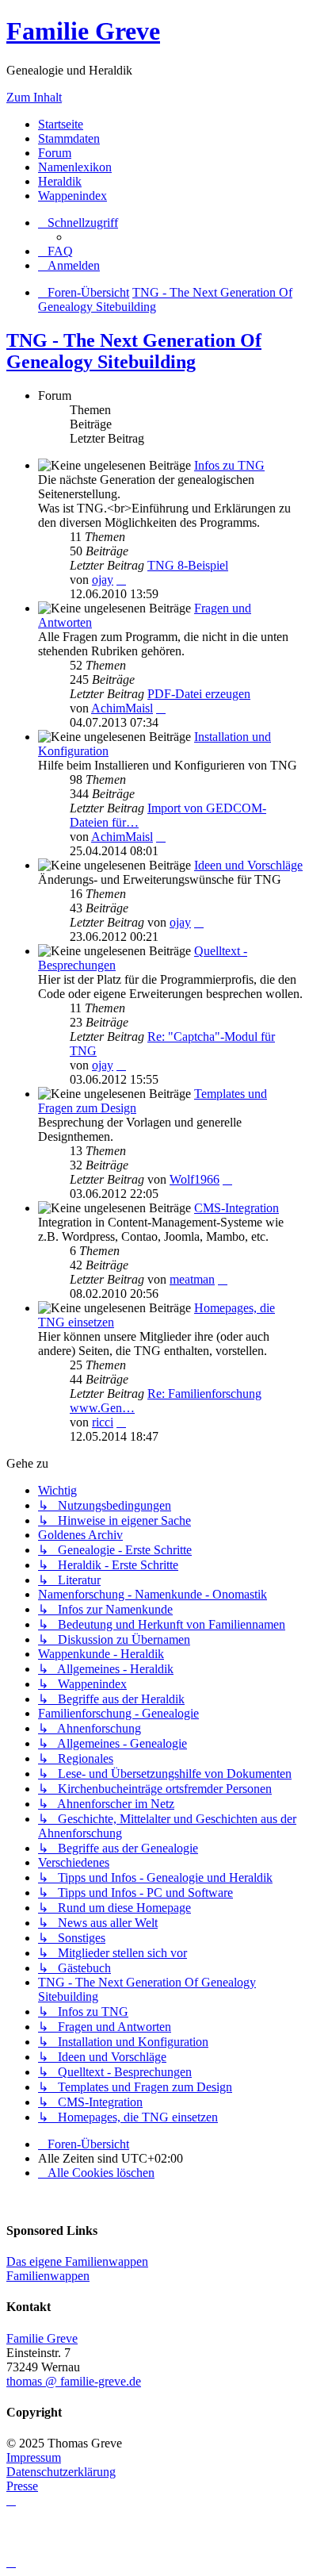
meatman (192, 1279)
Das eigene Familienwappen (77, 2261)
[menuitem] (55, 251)
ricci (103, 1422)
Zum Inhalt (34, 97)
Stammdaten (69, 138)
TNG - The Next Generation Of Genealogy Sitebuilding (134, 351)
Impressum (34, 2457)
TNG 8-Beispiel (188, 565)
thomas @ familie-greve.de (74, 2381)
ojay (103, 580)
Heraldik (60, 181)
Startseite (61, 124)
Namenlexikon (75, 167)
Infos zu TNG (229, 465)
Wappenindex (72, 196)
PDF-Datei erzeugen (199, 694)
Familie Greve (83, 31)
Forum (55, 153)
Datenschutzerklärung (61, 2472)
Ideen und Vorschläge (248, 865)
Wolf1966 (195, 1179)
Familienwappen (48, 2276)
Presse (22, 2486)
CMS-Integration (237, 1208)
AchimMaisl (122, 708)
